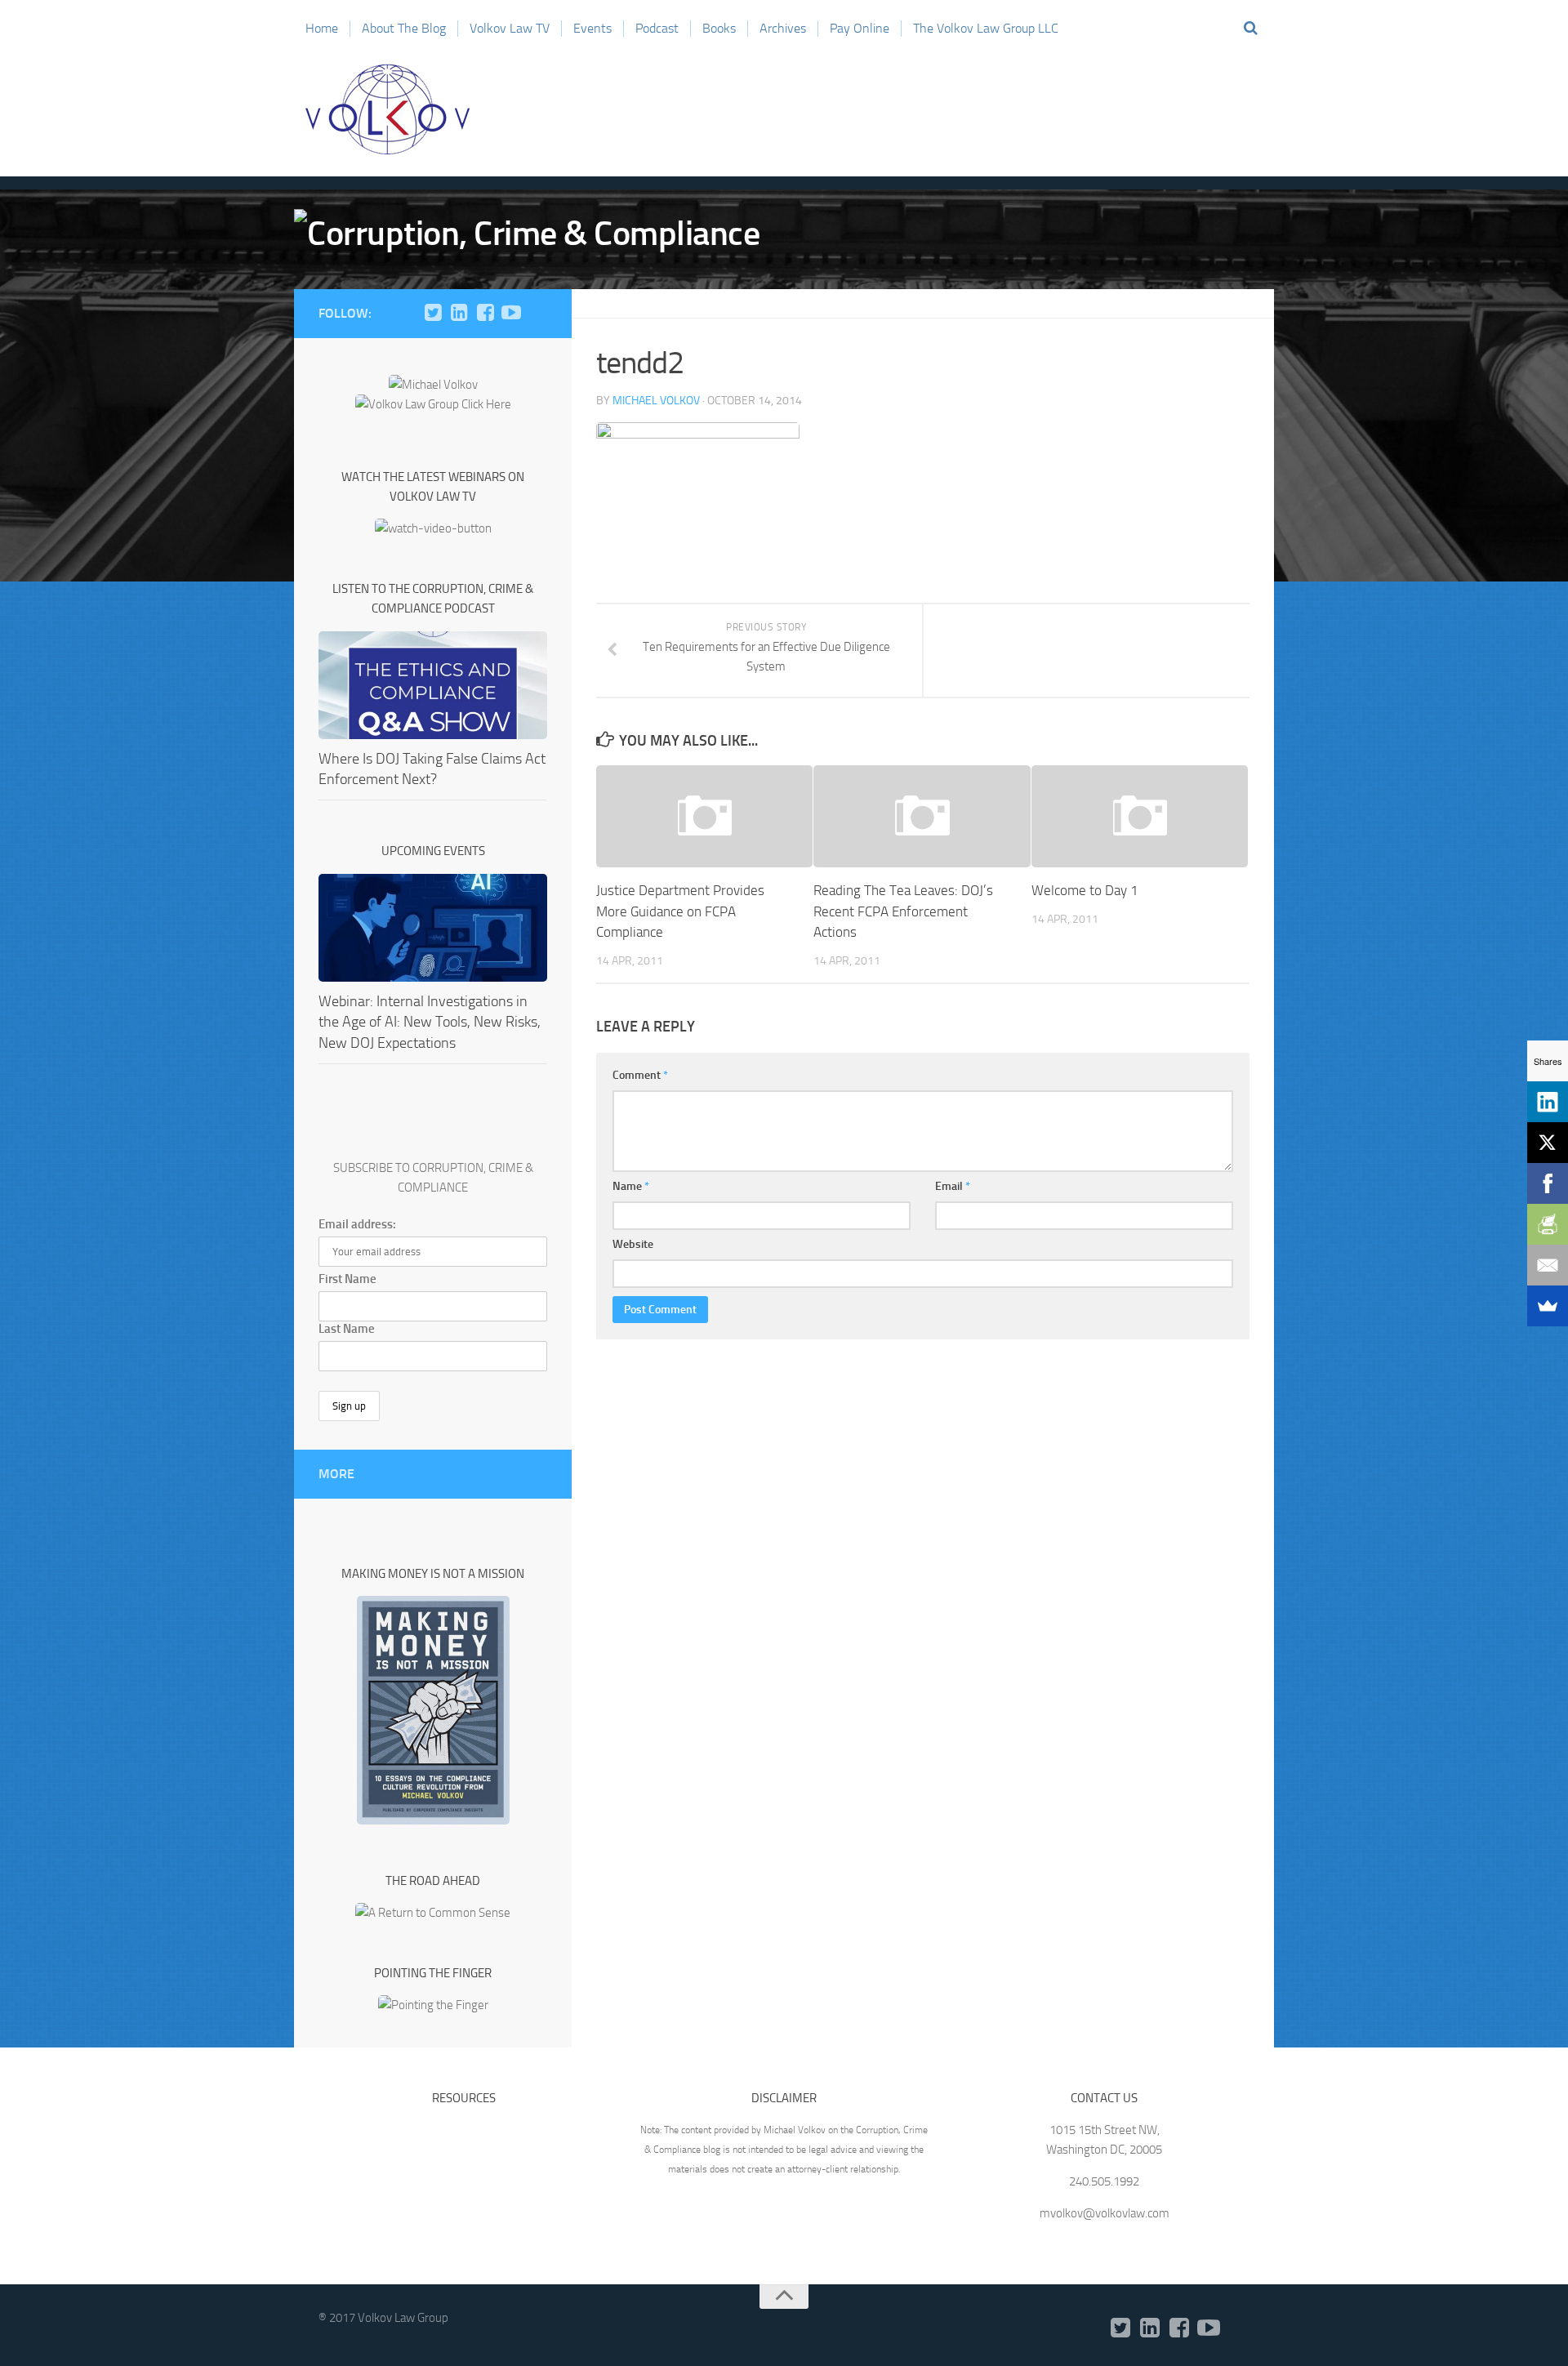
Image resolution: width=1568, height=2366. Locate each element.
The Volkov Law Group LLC (986, 28)
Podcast (657, 28)
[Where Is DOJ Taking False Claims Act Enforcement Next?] (433, 685)
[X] (1548, 1143)
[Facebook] (485, 313)
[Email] (1548, 1265)
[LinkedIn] (459, 313)
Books (719, 28)
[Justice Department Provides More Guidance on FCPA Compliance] (704, 816)
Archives (783, 28)
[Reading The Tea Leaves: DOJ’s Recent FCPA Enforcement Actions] (922, 816)
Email (953, 1186)
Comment (640, 1075)
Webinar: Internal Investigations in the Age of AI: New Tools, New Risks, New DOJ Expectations (430, 1022)
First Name (347, 1279)
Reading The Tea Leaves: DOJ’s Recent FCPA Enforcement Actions (903, 911)
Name (631, 1186)
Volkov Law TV (510, 28)
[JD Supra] (537, 313)
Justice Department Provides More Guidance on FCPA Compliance (680, 911)
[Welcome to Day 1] (1140, 816)
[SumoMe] (1548, 1306)
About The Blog (404, 28)
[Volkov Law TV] (511, 313)
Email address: (357, 1224)
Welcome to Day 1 (1085, 890)
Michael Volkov (656, 401)
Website (633, 1244)
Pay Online (860, 28)
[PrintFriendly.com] (1548, 1224)
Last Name (347, 1329)
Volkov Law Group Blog (388, 109)
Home (322, 28)
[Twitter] (433, 313)
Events (592, 28)
